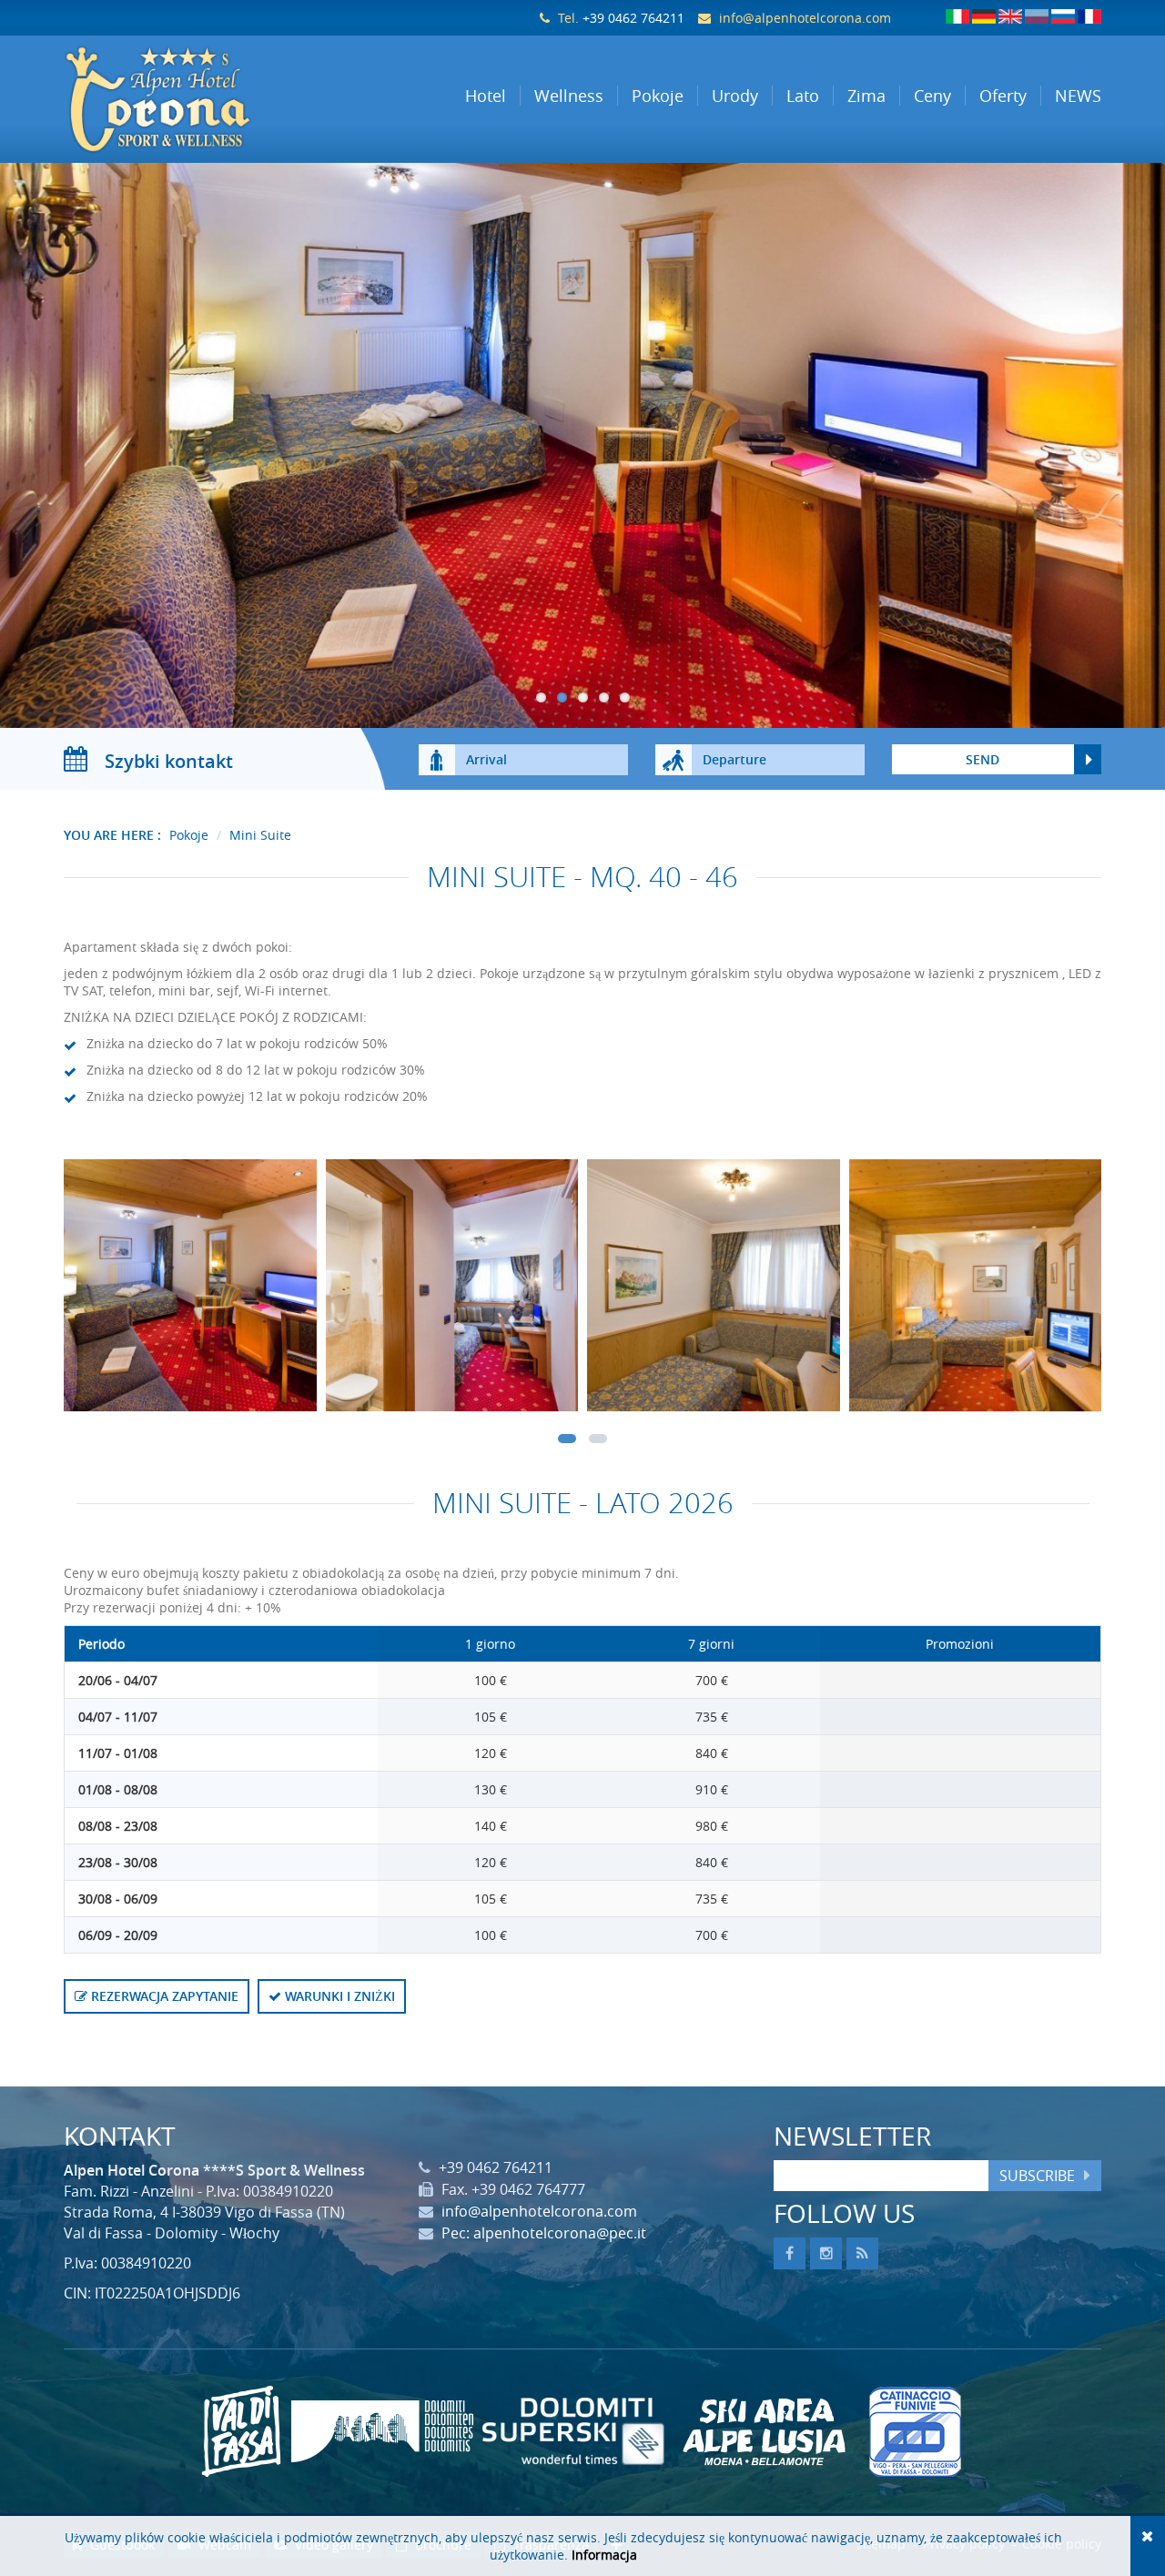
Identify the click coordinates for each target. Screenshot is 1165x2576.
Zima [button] (866, 96)
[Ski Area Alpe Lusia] (765, 2431)
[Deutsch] (984, 16)
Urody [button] (735, 96)
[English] (1010, 16)
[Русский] (1063, 16)
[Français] (1089, 16)
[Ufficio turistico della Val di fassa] (241, 2431)
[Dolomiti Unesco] (382, 2431)
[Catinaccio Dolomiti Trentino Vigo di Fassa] (915, 2431)
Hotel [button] (486, 96)
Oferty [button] (1003, 96)
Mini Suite (260, 835)
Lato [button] (803, 96)
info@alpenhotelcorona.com (805, 18)
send (983, 759)
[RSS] (862, 2253)
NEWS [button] (1078, 96)
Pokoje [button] (658, 96)
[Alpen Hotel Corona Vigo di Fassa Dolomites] (183, 99)
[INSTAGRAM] (826, 2253)
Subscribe (1037, 2176)
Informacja (604, 2555)
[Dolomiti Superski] (573, 2431)
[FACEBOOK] (790, 2253)
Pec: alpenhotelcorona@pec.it (544, 2233)
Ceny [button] (932, 96)
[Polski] (1037, 16)
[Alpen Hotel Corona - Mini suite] (190, 1290)
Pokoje (189, 835)
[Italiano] (957, 16)
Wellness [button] (569, 96)
